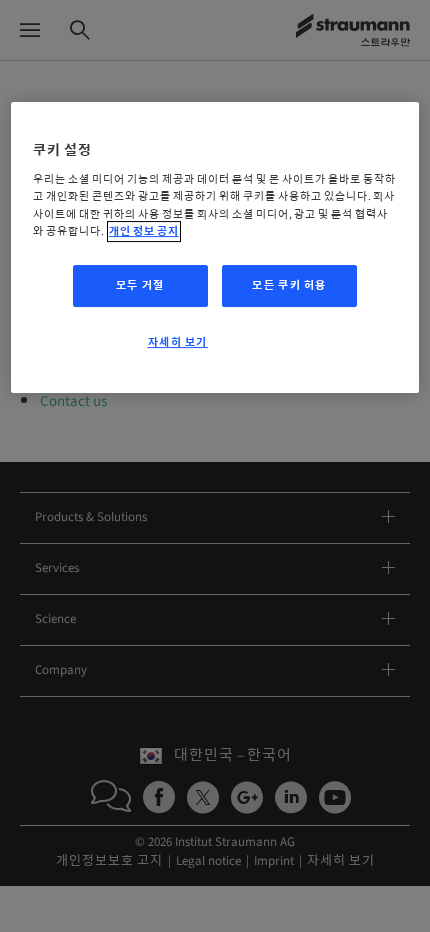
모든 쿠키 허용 (289, 285)
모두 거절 (140, 285)
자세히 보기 (178, 342)
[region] (215, 248)
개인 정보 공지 (144, 231)
